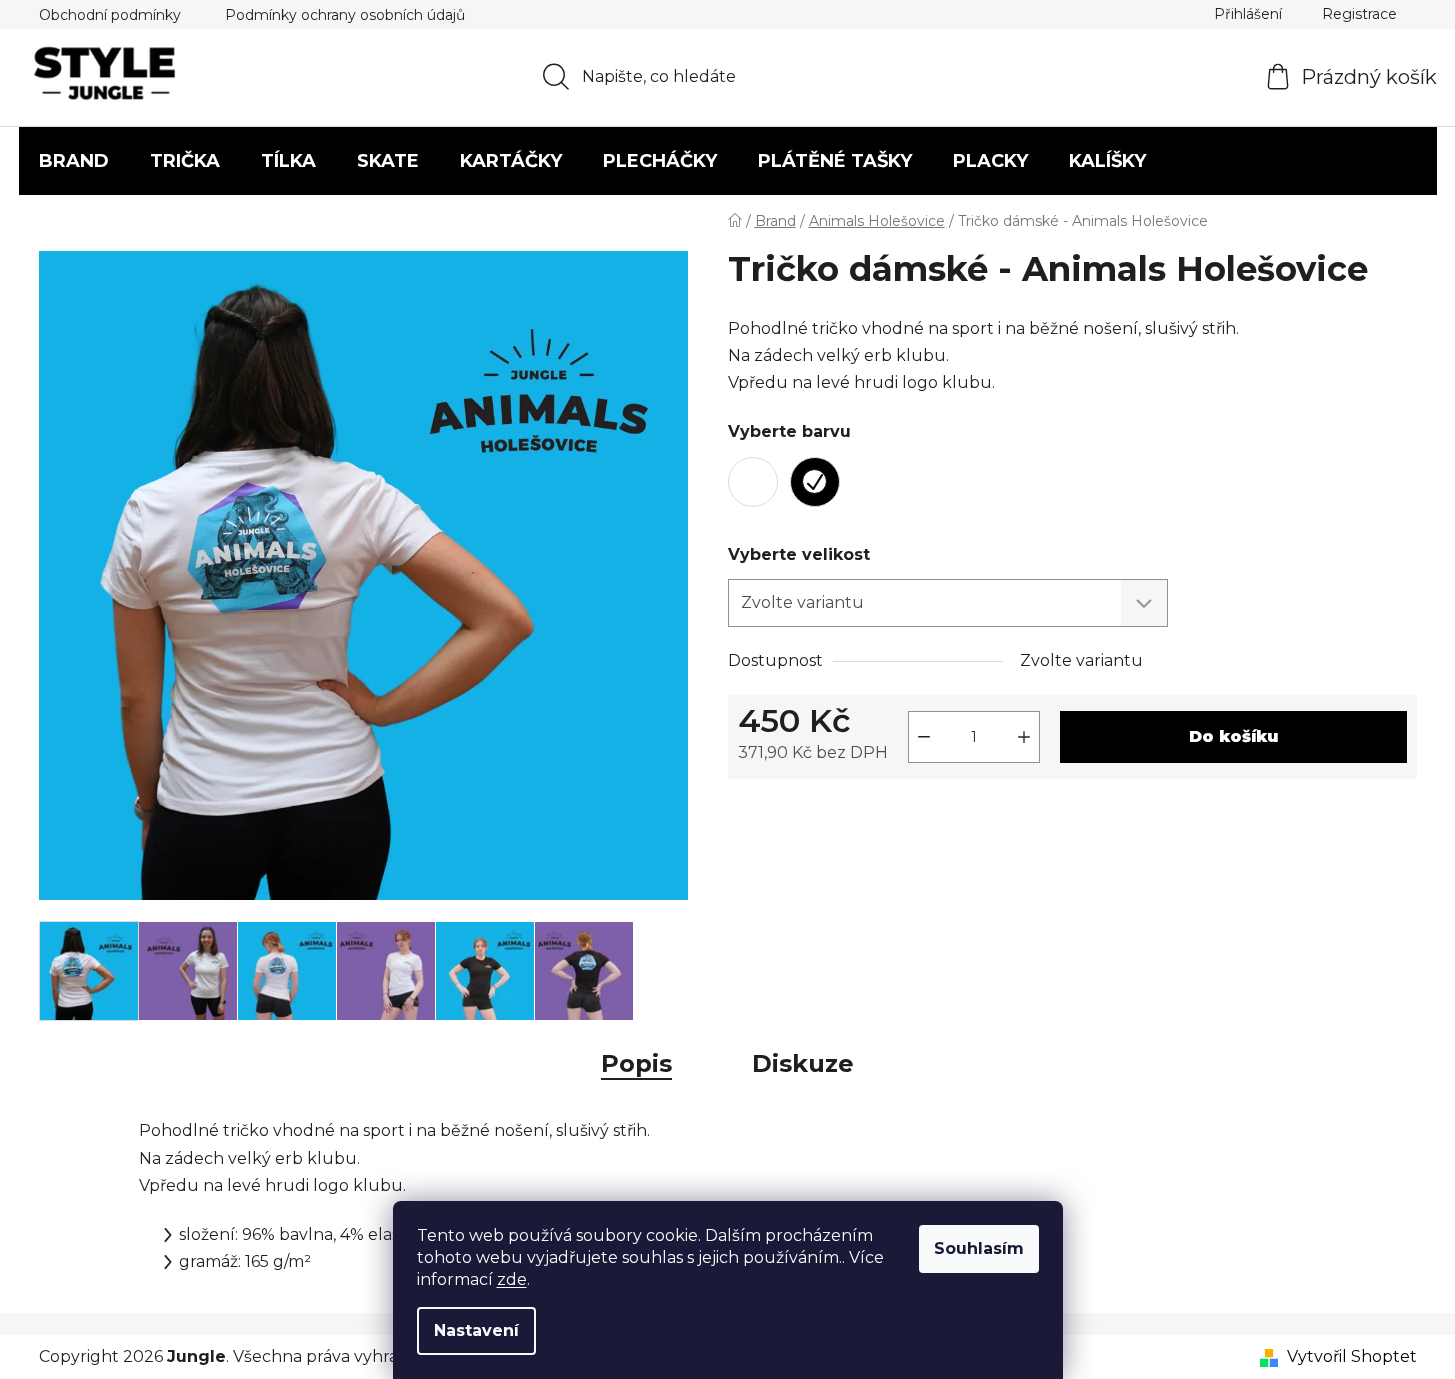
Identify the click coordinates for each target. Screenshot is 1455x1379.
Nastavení (476, 1330)
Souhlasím (979, 1248)
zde (512, 1279)
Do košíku (1233, 736)
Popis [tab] (636, 1063)
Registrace (1359, 14)
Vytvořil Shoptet (1352, 1356)
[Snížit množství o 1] (924, 737)
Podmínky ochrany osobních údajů (345, 15)
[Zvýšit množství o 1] (1024, 737)
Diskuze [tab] (803, 1063)
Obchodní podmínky (110, 15)
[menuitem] (74, 161)
